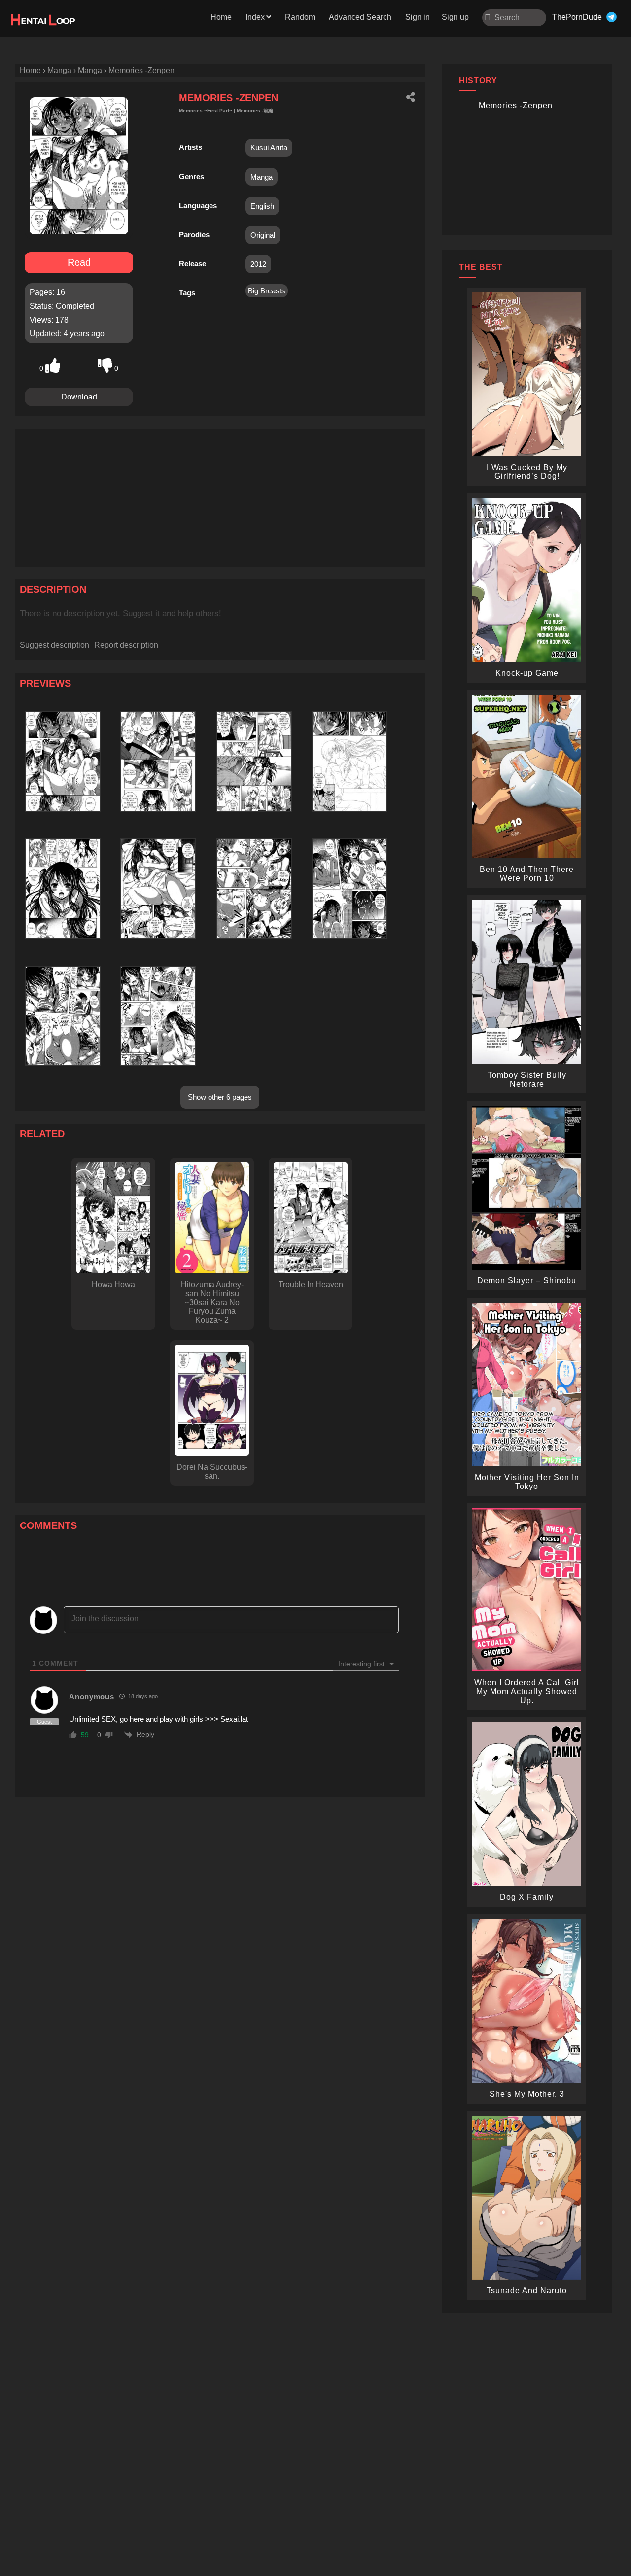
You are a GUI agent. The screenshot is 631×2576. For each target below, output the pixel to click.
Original (263, 235)
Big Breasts (267, 291)
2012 (258, 264)
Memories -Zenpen (516, 105)
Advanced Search (360, 17)
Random (300, 17)
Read (79, 262)
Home (221, 17)
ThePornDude (577, 17)
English (262, 206)
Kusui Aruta (269, 148)
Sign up (455, 17)
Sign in (418, 17)
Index (255, 17)
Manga (262, 177)
